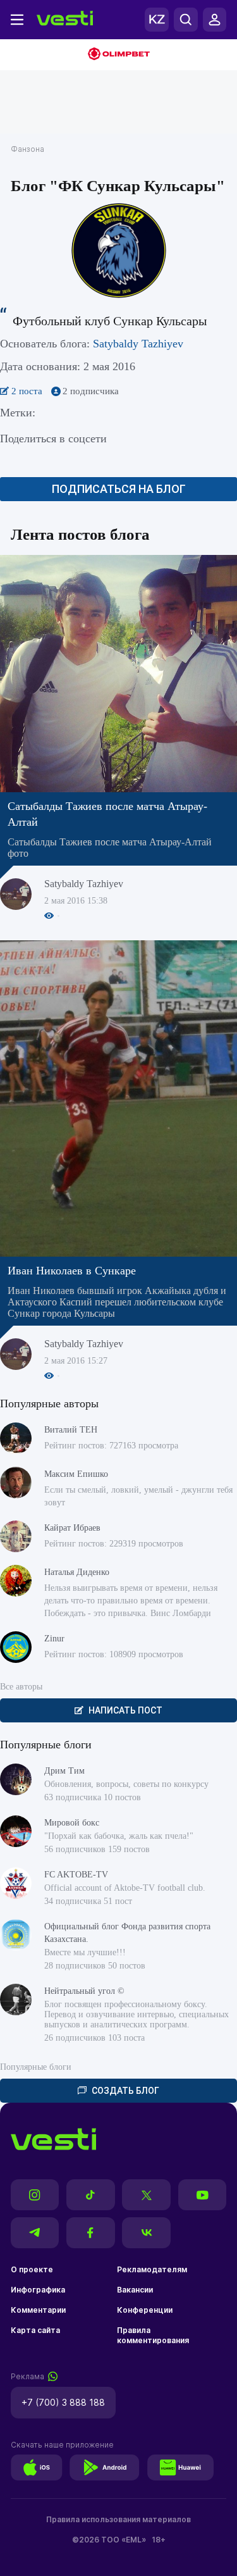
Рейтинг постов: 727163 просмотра (111, 1446)
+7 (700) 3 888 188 (63, 2402)
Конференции (145, 2310)
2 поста (28, 391)
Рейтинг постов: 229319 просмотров (114, 1544)
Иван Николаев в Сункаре (72, 1271)
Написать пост (125, 1710)
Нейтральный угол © (84, 1991)
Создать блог (125, 2091)
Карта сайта (35, 2330)
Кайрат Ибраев (72, 1528)
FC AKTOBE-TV (76, 1875)
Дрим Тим (64, 1771)
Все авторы (21, 1687)
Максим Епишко (76, 1474)
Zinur (54, 1639)
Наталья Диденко (77, 1572)
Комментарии (38, 2310)
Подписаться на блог (119, 489)
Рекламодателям (152, 2269)
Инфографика (38, 2290)
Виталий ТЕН (71, 1430)
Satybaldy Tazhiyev (138, 344)
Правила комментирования (153, 2335)
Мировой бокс (72, 1823)
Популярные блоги (36, 2067)
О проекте (32, 2269)
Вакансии (135, 2290)
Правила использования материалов (118, 2519)
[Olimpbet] (118, 55)
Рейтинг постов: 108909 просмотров (114, 1654)
